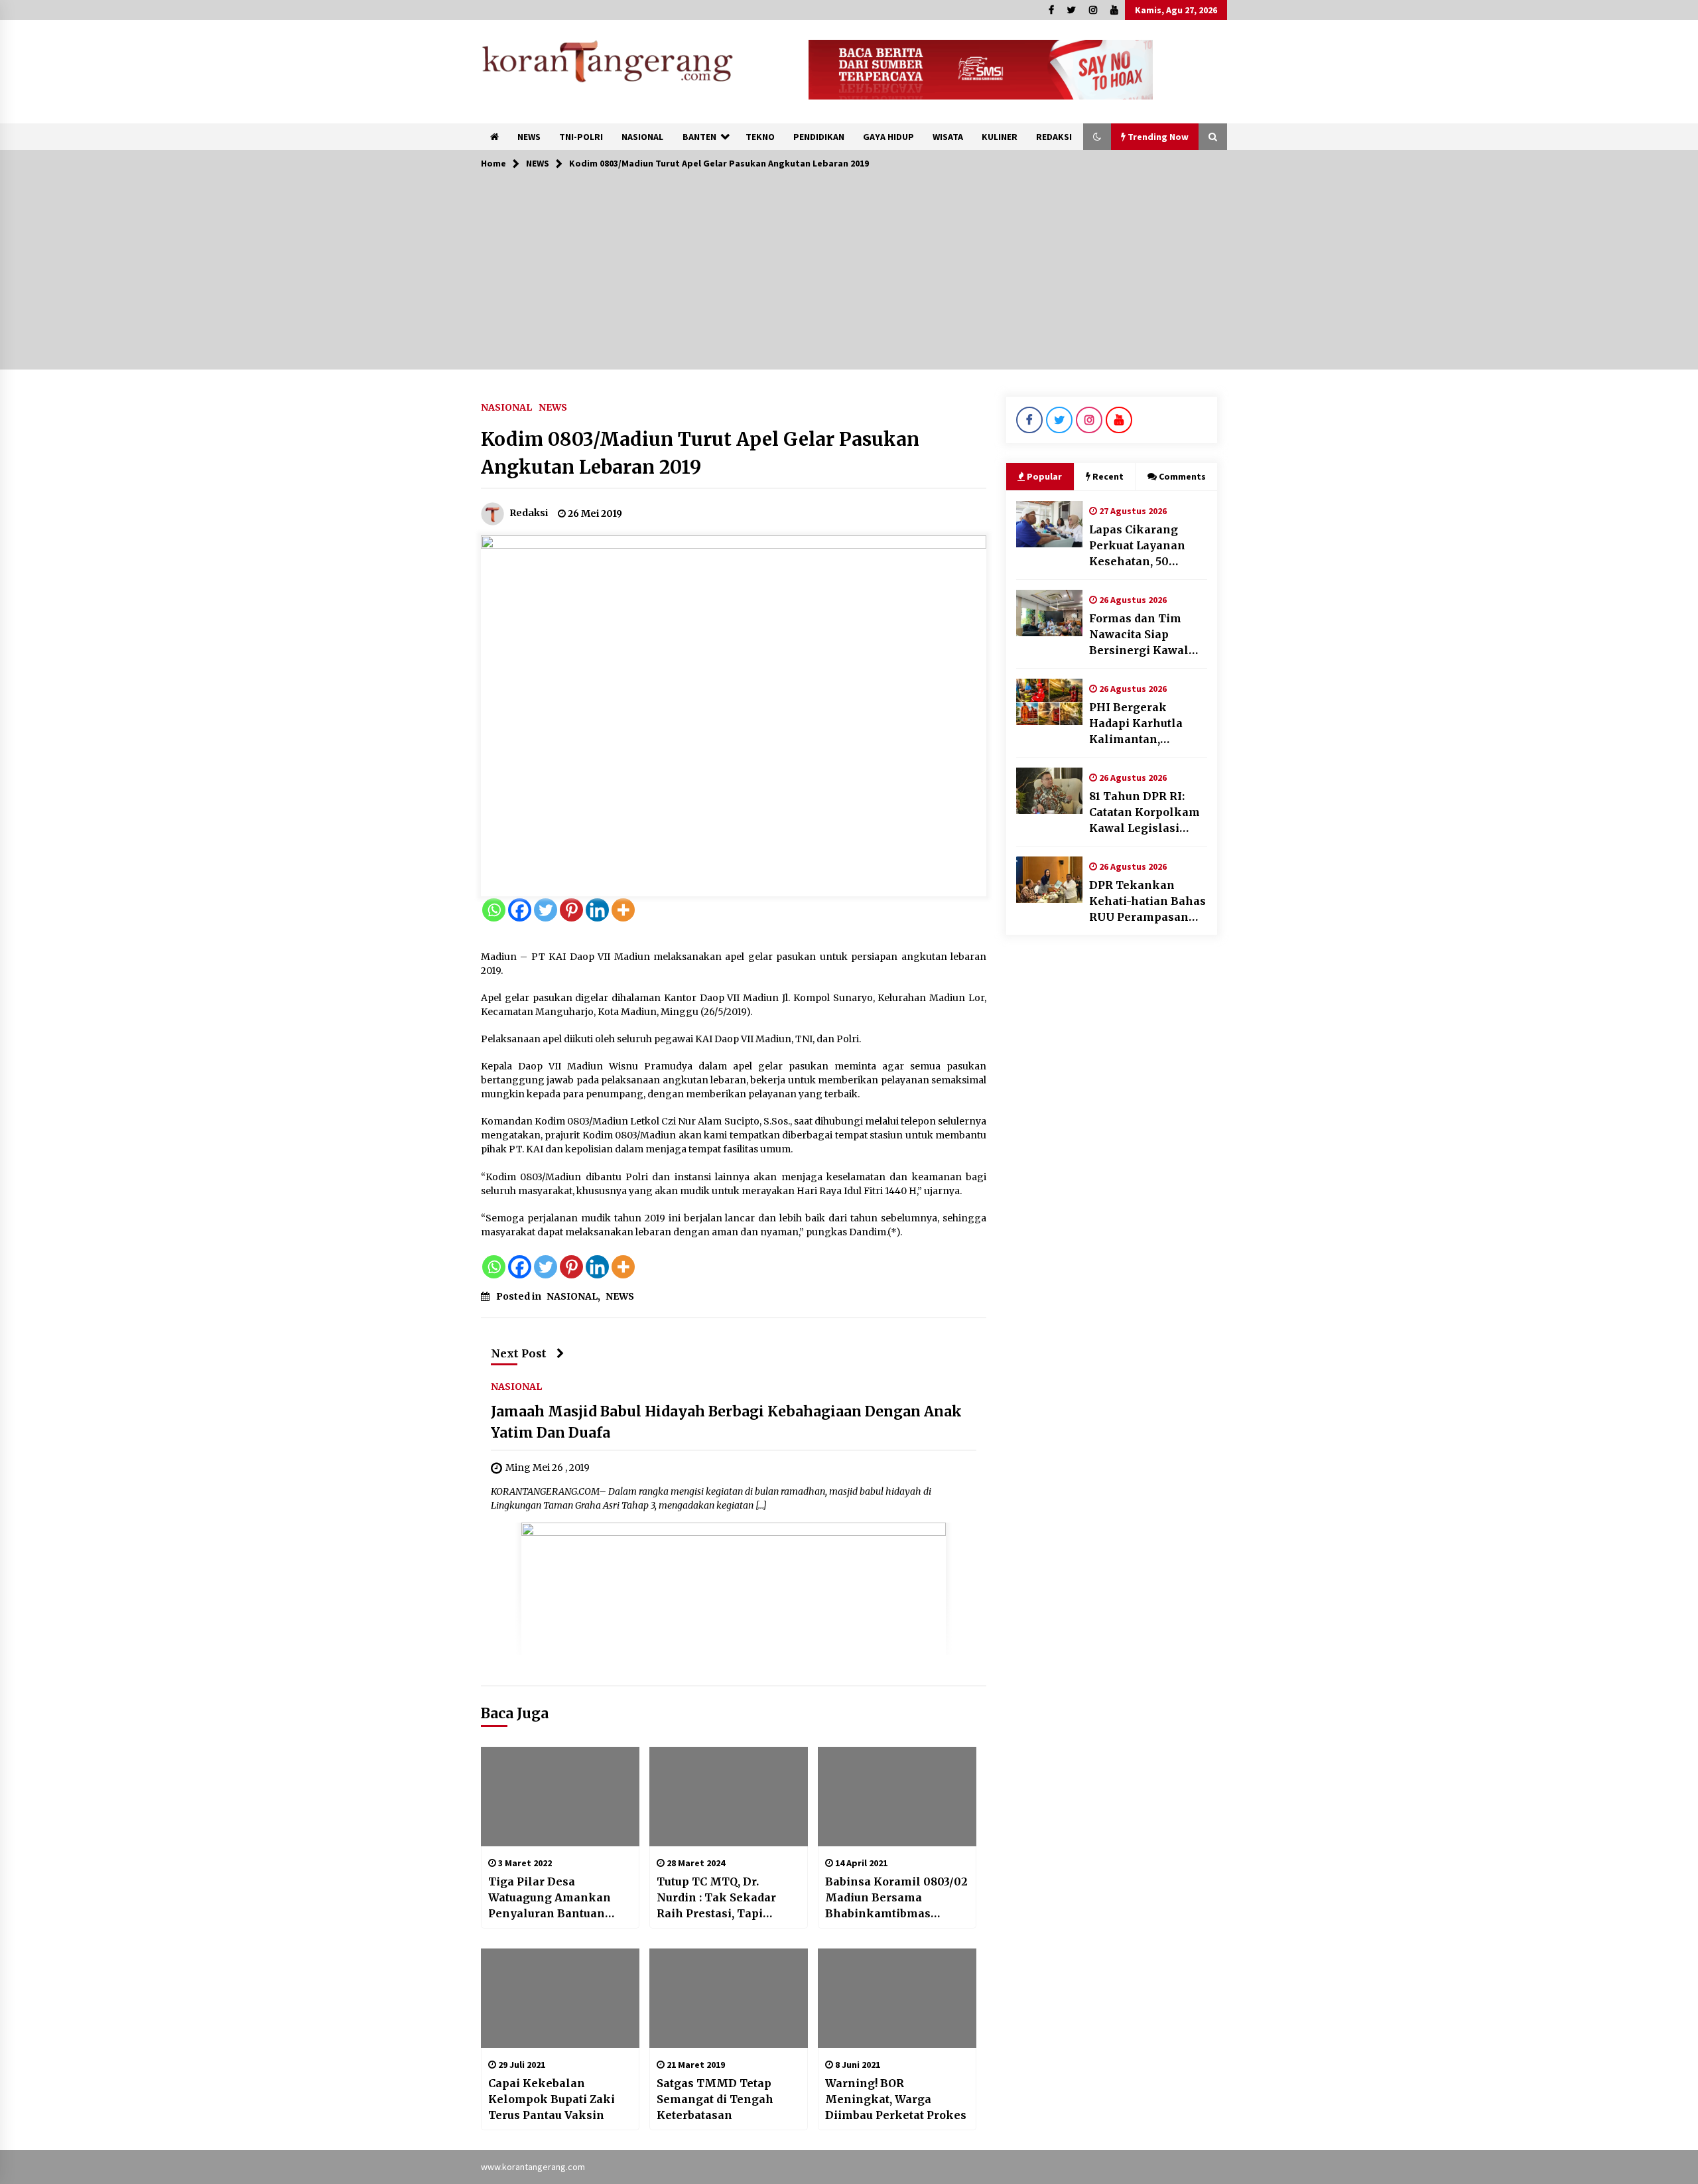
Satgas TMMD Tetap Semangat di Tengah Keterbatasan (715, 2099)
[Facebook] (520, 910)
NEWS (529, 137)
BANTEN (699, 137)
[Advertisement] (849, 277)
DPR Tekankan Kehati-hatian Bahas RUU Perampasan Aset (1147, 902)
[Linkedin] (597, 910)
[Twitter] (546, 910)
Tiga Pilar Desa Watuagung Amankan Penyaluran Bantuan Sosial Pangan (550, 1898)
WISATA (948, 137)
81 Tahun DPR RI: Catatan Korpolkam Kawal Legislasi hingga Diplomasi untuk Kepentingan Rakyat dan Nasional (1148, 813)
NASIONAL (642, 137)
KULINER (1000, 137)
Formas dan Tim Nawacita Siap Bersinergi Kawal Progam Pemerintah (1146, 635)
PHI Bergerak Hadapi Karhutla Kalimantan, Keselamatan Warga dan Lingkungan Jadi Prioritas (1148, 724)
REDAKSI (1054, 137)
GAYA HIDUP (888, 137)
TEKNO (760, 137)
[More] (623, 910)
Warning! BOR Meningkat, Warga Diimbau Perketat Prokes (896, 2099)
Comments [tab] (1182, 476)
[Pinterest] (571, 910)
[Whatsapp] (494, 910)
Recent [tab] (1108, 476)
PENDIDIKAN (819, 137)
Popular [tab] (1044, 476)
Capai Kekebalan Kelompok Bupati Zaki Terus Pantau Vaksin (552, 2099)
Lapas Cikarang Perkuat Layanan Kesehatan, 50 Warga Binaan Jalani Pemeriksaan (1147, 546)
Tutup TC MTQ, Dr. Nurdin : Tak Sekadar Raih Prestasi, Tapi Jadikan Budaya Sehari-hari (723, 1898)
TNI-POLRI (581, 137)
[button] (1097, 137)
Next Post (519, 1353)
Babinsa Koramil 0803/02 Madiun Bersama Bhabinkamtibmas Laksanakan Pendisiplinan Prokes (896, 1898)
